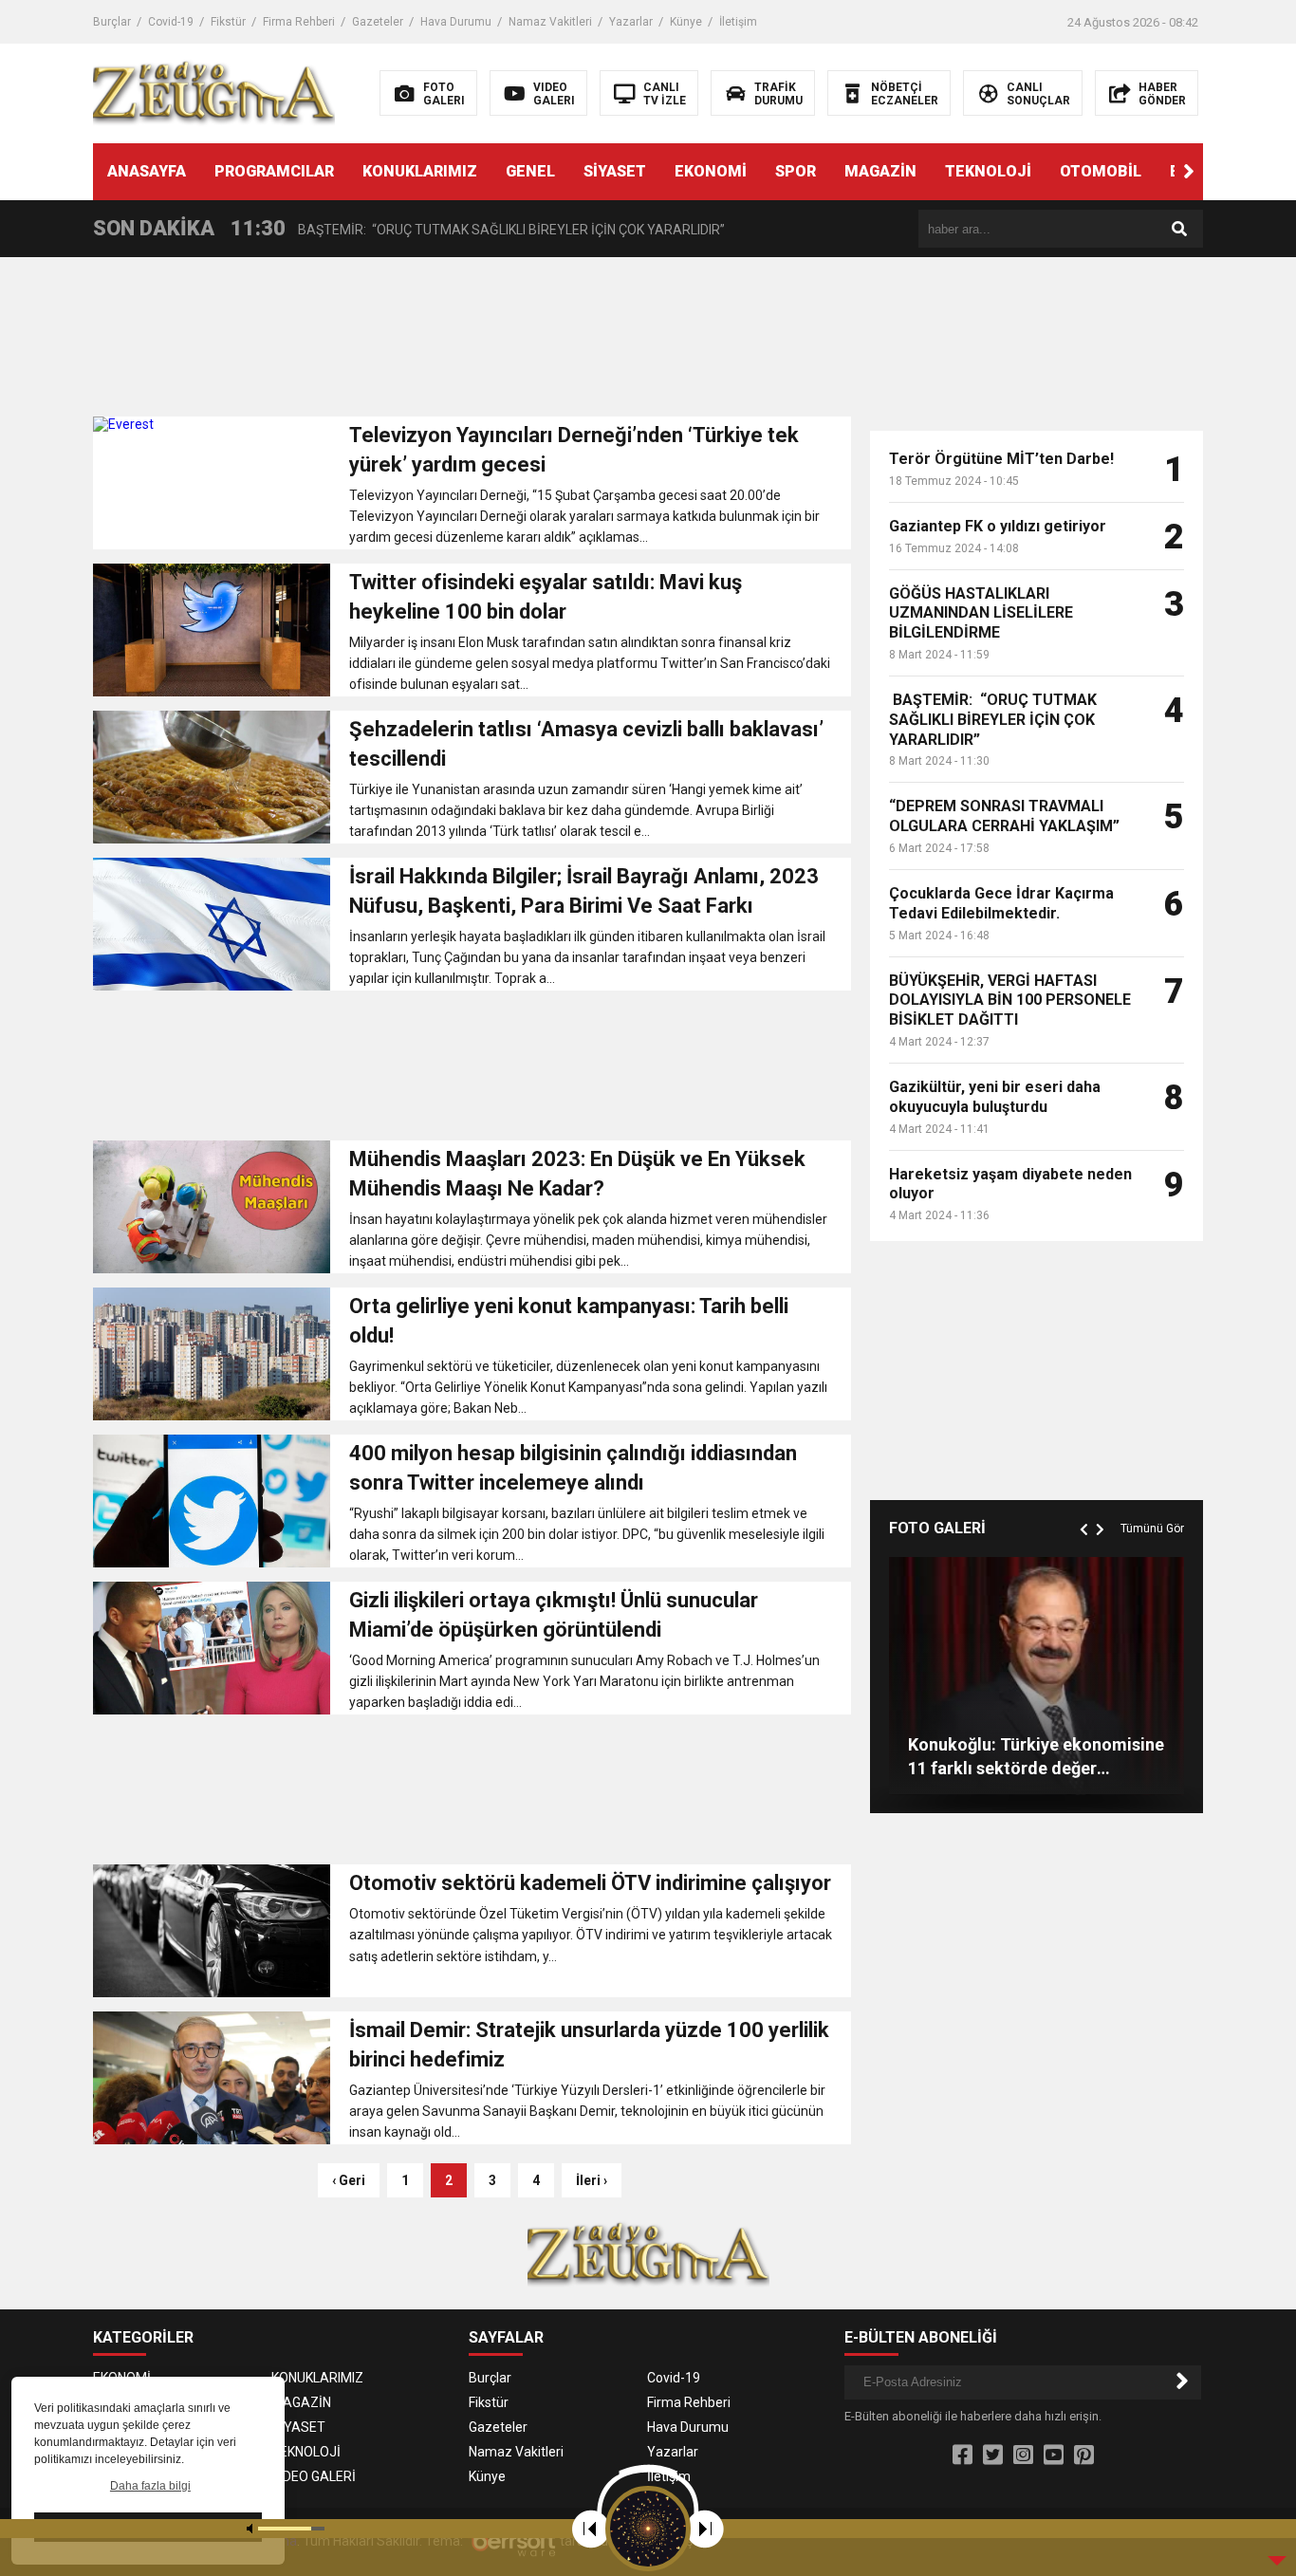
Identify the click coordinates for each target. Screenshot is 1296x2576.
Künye (686, 22)
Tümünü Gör (1152, 1529)
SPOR (796, 171)
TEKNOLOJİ (988, 171)
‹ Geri (349, 2180)
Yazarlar (631, 22)
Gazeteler (378, 22)
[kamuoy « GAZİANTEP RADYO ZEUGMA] (214, 92)
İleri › (592, 2180)
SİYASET (615, 171)
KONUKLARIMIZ (420, 171)
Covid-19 (171, 22)
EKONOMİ (711, 171)
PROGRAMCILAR (274, 171)
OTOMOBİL (1101, 171)
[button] (1189, 172)
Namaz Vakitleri (550, 22)
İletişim (738, 22)
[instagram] (1023, 2456)
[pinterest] (1084, 2456)
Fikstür (228, 22)
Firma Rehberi (299, 22)
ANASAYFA (147, 171)
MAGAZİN (880, 171)
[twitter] (993, 2456)
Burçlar (112, 22)
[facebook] (963, 2456)
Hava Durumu (456, 22)
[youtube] (1054, 2456)
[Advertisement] (472, 343)
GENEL (530, 171)
